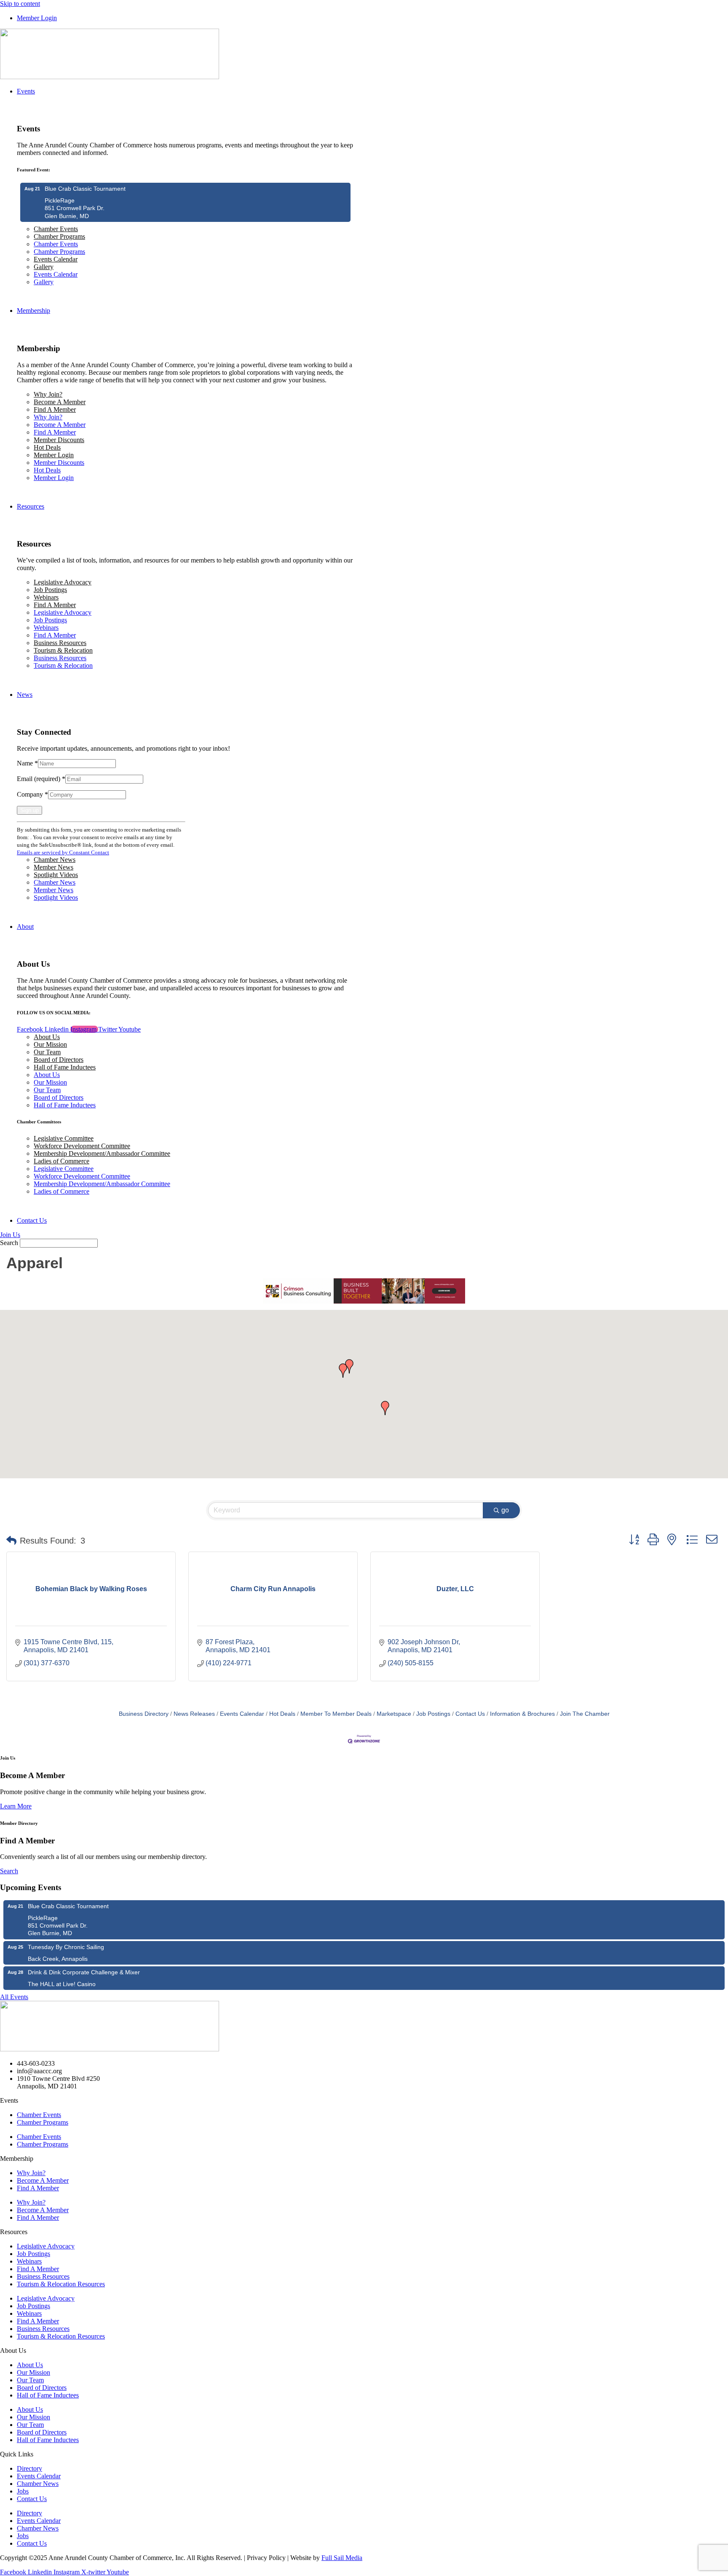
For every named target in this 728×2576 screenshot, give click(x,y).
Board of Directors (59, 1060)
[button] (349, 1366)
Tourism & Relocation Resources (61, 2284)
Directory (29, 2468)
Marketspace (394, 1714)
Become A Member (60, 402)
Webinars (46, 597)
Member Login (54, 455)
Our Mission (50, 1044)
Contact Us (470, 1714)
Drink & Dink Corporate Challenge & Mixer (84, 1972)
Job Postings (50, 590)
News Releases (194, 1714)
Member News (54, 867)
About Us (47, 1037)
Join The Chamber (585, 1714)
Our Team (47, 1052)
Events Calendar (56, 259)
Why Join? (48, 394)
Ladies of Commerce (62, 1161)
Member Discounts (59, 440)
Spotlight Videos (56, 875)
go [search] (505, 1510)
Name (27, 763)
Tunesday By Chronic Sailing (66, 1947)
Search (9, 1243)
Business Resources (60, 643)
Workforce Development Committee (82, 1146)
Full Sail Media (342, 2558)
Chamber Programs (59, 236)
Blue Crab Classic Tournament (85, 189)
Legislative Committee (64, 1138)
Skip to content (20, 4)
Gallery (44, 267)
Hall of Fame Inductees (65, 1067)
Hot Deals (47, 447)
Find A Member (55, 409)
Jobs (23, 2491)
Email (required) (41, 779)
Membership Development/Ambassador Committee (102, 1153)
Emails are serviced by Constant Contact (63, 852)
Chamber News (55, 860)
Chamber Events (56, 229)
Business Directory (144, 1714)
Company (32, 794)
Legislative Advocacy (63, 582)
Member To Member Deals (336, 1714)
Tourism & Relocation (63, 650)
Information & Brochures (522, 1714)
